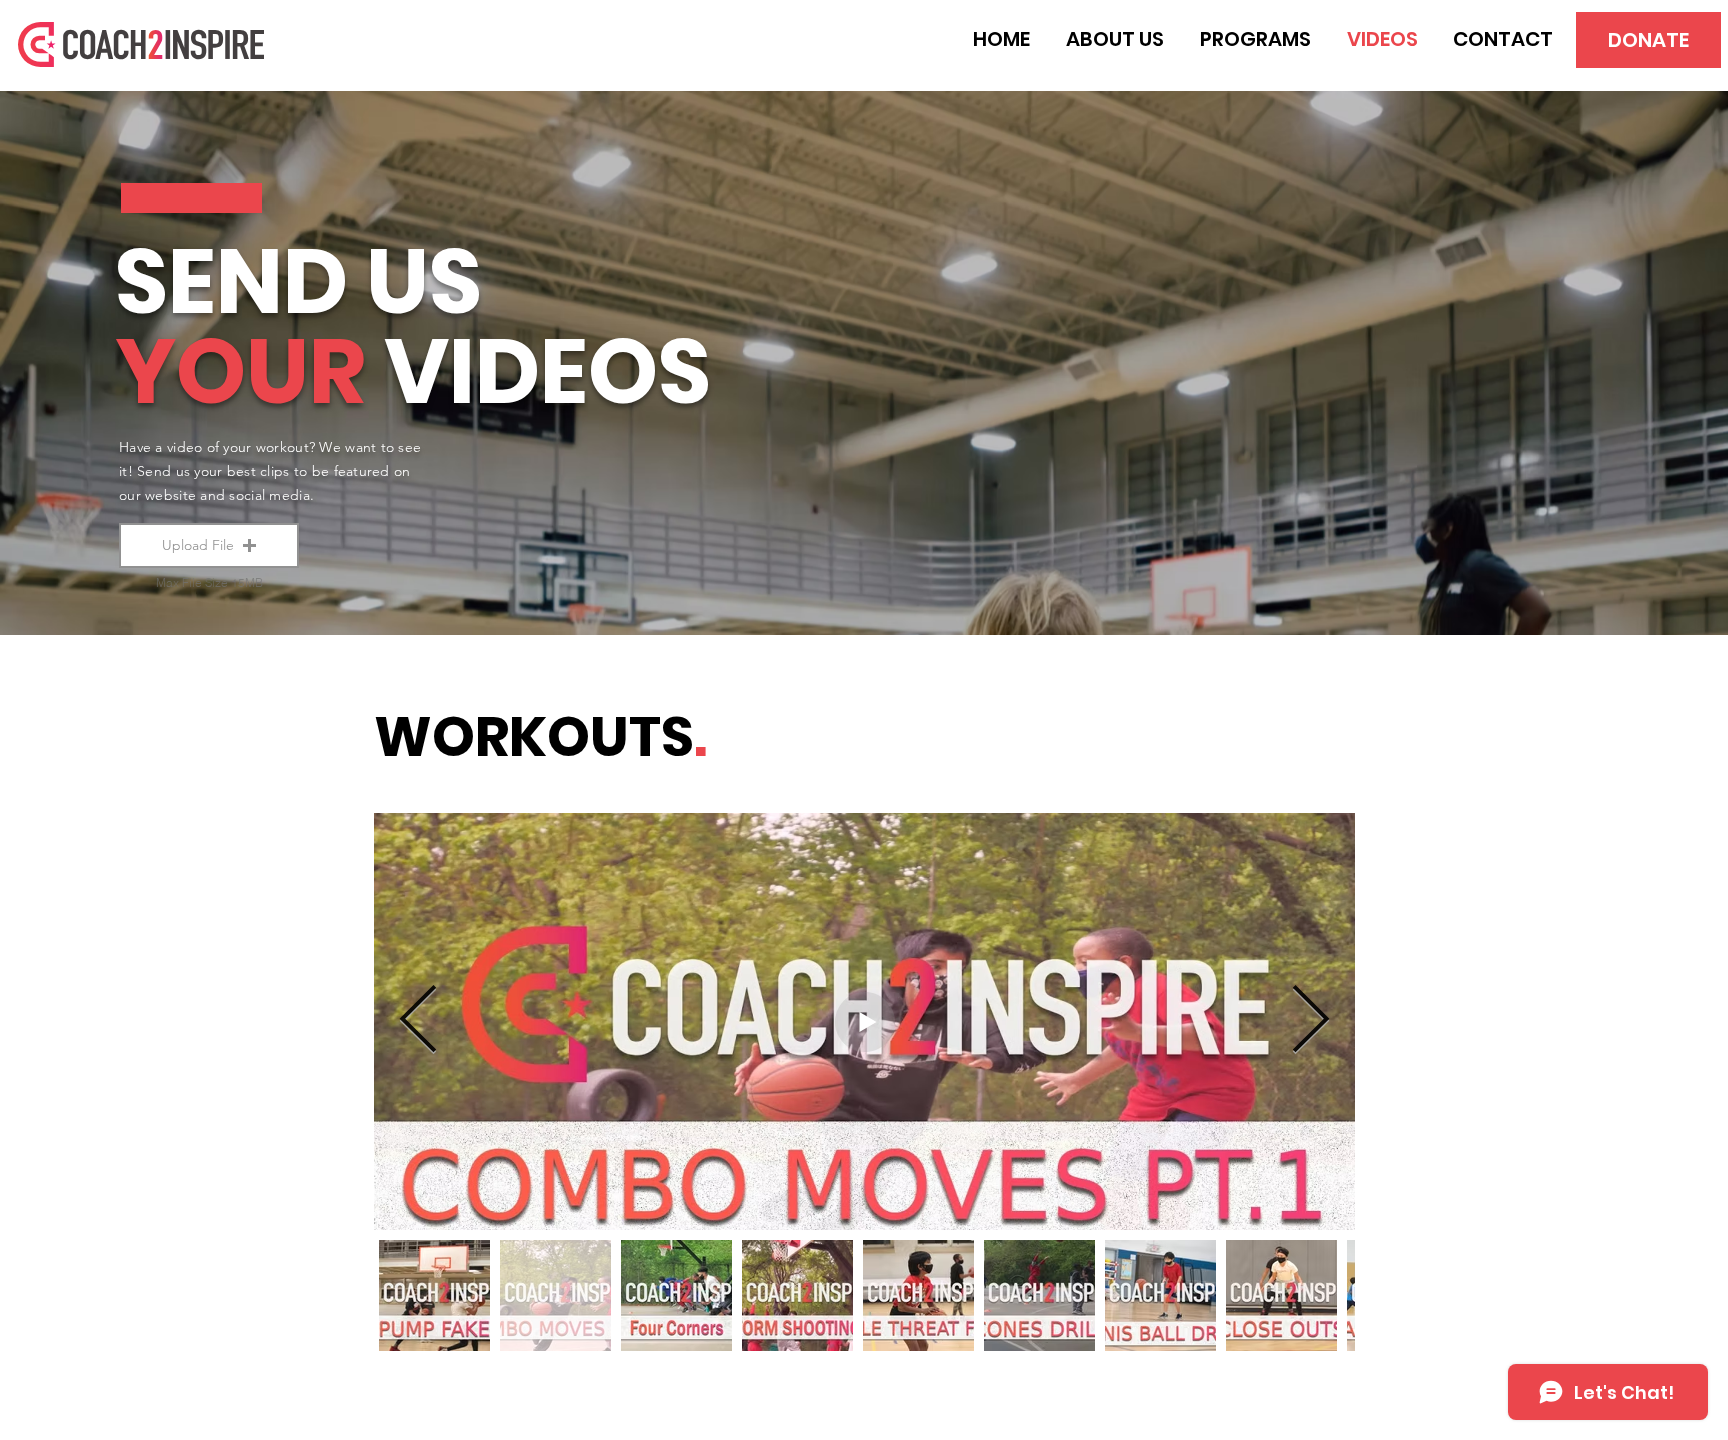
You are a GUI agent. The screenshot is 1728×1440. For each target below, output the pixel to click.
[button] (209, 545)
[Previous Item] (418, 1021)
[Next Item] (1310, 1021)
